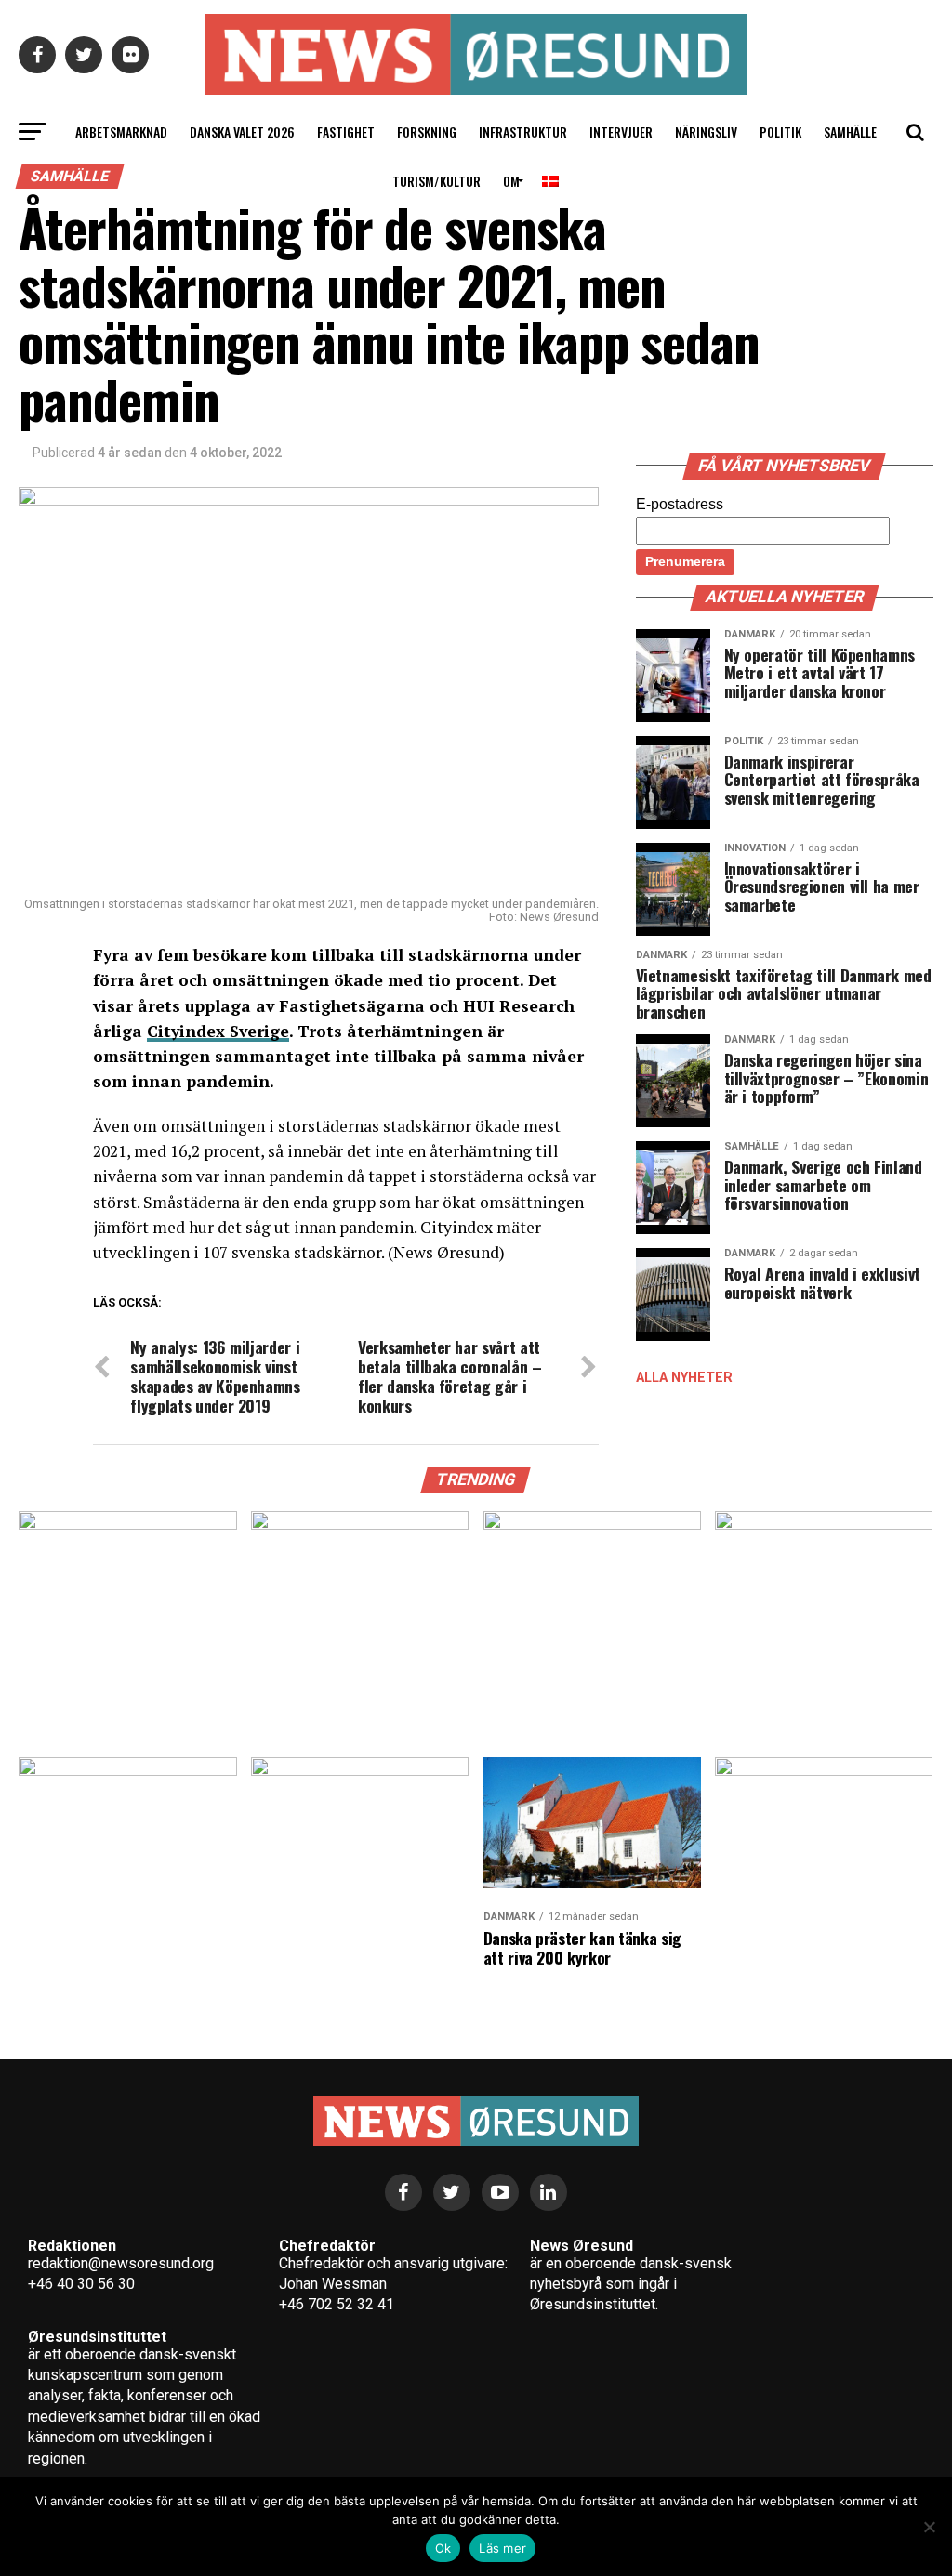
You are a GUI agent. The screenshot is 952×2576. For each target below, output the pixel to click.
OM (511, 181)
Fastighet (346, 131)
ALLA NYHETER (684, 1378)
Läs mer (502, 2548)
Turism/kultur (436, 181)
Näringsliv (706, 131)
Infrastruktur (523, 131)
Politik (780, 131)
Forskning (427, 131)
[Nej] (929, 2527)
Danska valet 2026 (242, 131)
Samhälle (850, 131)
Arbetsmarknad (121, 131)
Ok (443, 2548)
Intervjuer (621, 131)
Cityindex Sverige (218, 1031)
